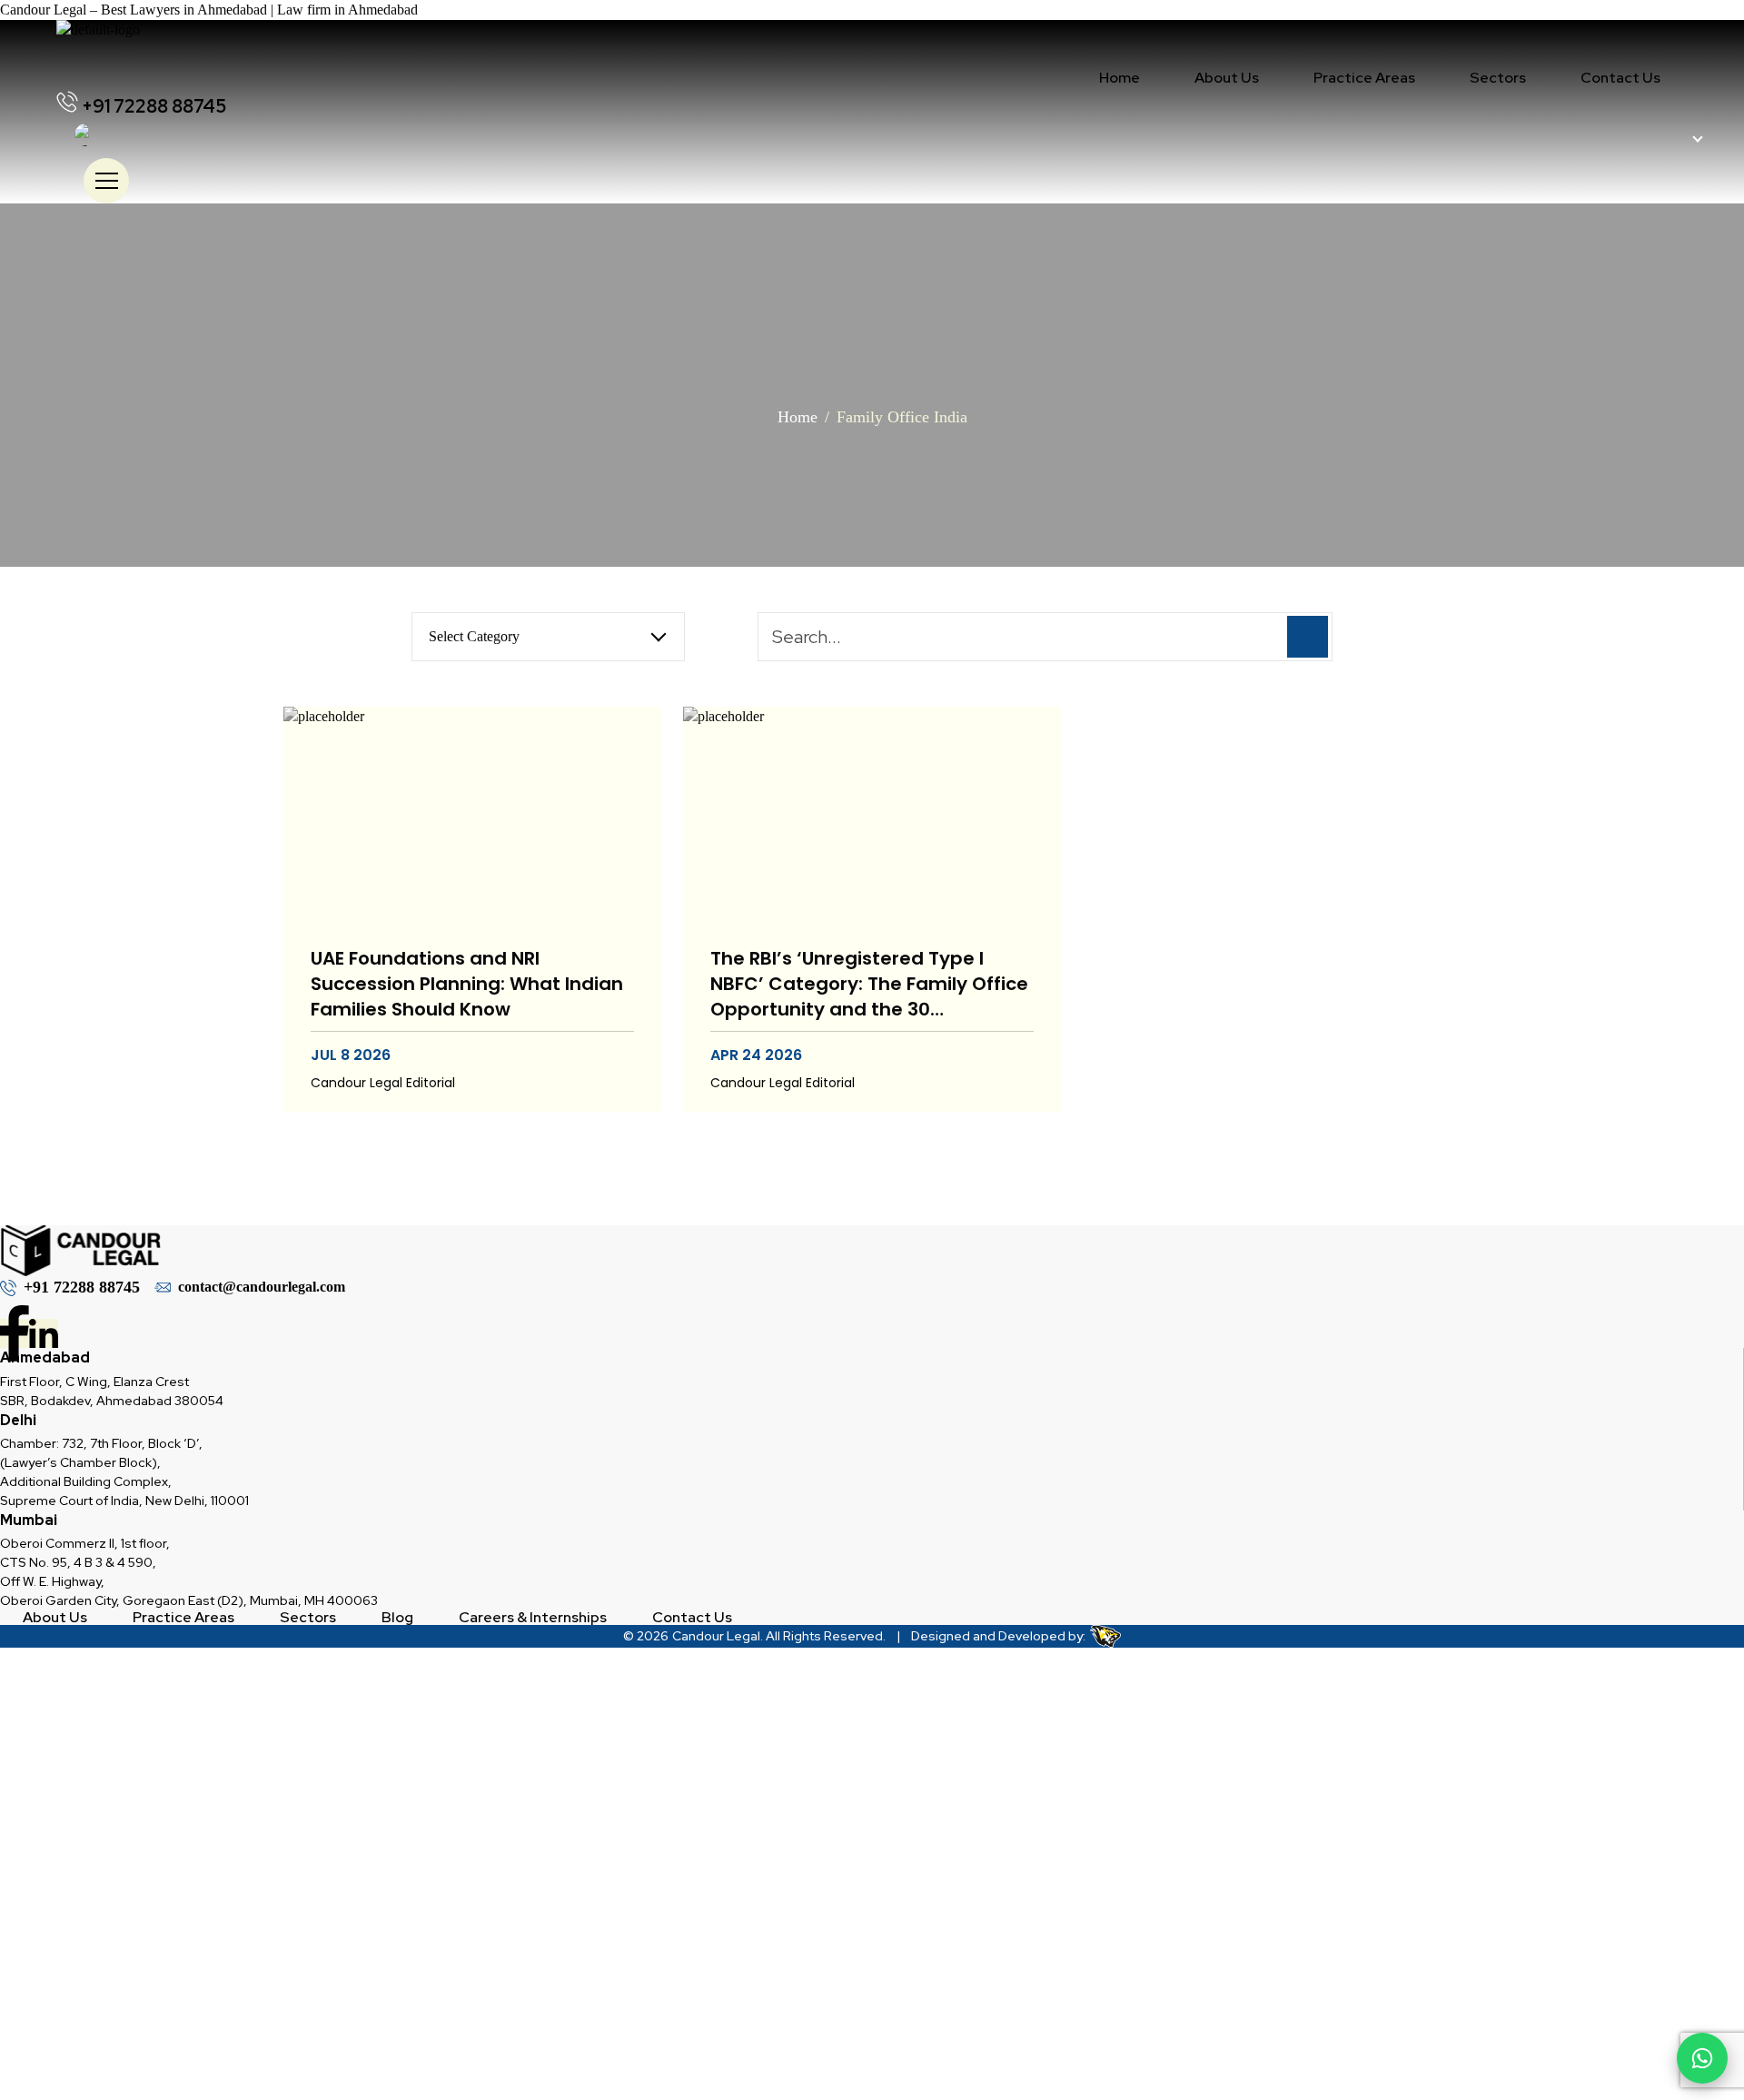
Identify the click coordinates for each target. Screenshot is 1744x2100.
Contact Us (1620, 78)
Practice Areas (1364, 78)
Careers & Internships (533, 1618)
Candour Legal (716, 1636)
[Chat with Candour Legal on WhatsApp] (1702, 2058)
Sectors (1498, 78)
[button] (1364, 78)
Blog (397, 1618)
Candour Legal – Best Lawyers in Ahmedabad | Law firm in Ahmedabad (209, 10)
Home (1120, 78)
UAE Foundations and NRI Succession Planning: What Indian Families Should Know (467, 984)
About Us (1227, 78)
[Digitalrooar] (1103, 1636)
